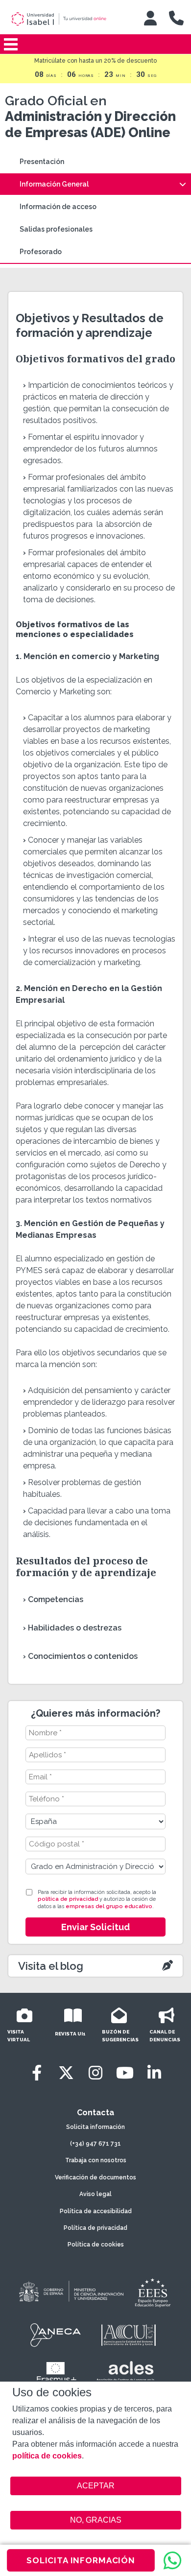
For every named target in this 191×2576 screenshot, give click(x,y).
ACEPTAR (96, 2486)
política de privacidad (68, 1899)
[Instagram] (95, 2073)
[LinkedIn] (154, 2073)
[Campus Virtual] (150, 18)
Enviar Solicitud (95, 1927)
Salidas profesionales (56, 229)
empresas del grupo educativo (109, 1906)
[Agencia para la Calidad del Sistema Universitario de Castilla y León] (128, 2335)
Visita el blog (51, 1966)
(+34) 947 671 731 (95, 2144)
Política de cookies (96, 2245)
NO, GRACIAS (96, 2520)
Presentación (42, 162)
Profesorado (41, 252)
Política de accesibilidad (96, 2211)
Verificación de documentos (95, 2177)
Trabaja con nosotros (96, 2160)
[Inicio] (68, 19)
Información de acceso (58, 207)
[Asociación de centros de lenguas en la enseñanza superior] (125, 2373)
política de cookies (47, 2456)
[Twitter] (66, 2073)
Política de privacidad (95, 2228)
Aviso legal (95, 2194)
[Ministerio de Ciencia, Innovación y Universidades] (71, 2292)
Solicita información (95, 2127)
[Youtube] (125, 2073)
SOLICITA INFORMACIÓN (81, 2560)
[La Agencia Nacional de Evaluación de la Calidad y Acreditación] (56, 2335)
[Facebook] (37, 2073)
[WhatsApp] (172, 2560)
